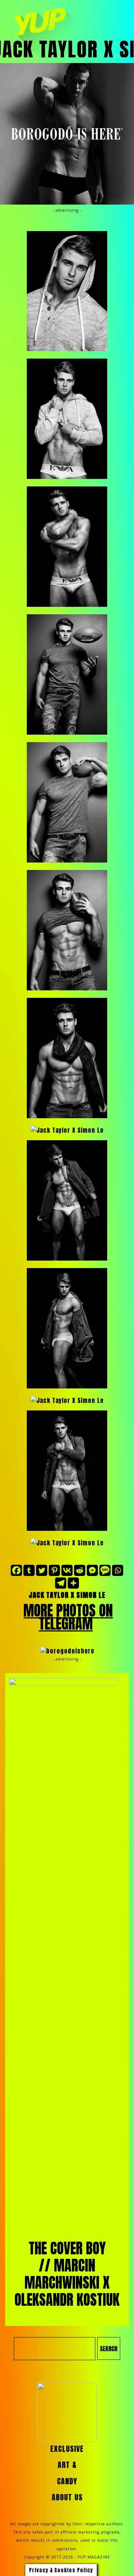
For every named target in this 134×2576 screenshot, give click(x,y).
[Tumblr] (29, 1570)
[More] (73, 1583)
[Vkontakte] (67, 1570)
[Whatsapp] (118, 1570)
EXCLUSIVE (67, 2449)
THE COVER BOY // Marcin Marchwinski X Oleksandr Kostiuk (67, 2274)
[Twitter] (42, 1570)
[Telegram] (61, 1583)
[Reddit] (80, 1570)
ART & (67, 2465)
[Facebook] (16, 1570)
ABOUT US (67, 2497)
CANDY (67, 2481)
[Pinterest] (54, 1570)
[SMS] (105, 1570)
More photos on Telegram (68, 1617)
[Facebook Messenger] (92, 1570)
